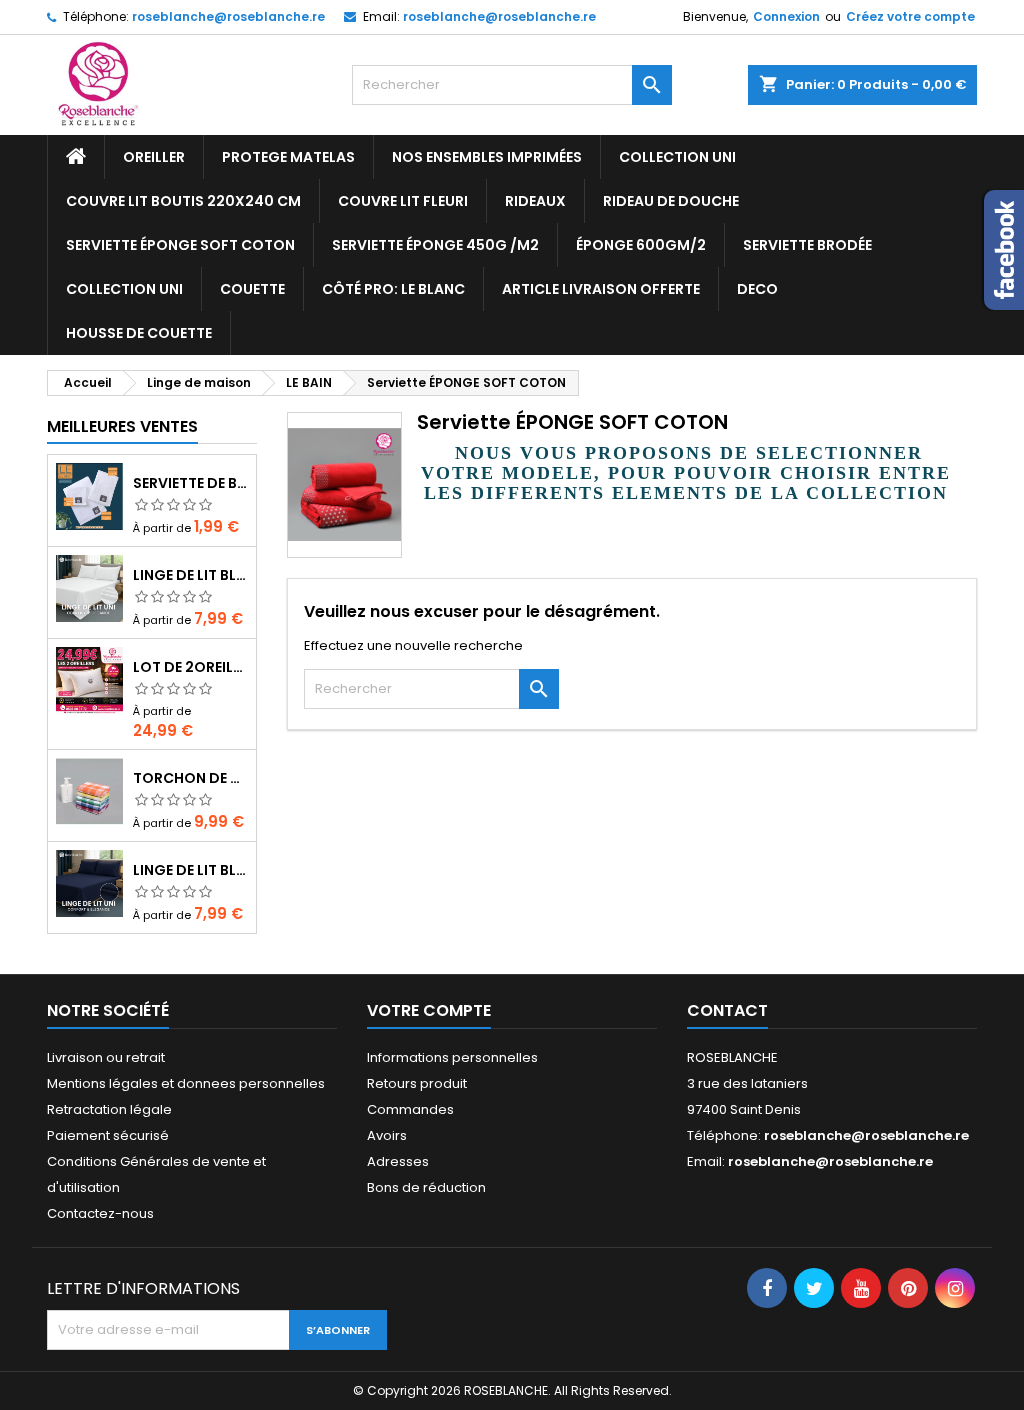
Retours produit (417, 1083)
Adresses (398, 1161)
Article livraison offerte (601, 289)
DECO (757, 289)
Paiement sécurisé (108, 1135)
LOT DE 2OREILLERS (190, 667)
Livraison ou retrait (106, 1057)
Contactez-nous (100, 1213)
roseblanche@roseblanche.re (228, 16)
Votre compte (429, 1010)
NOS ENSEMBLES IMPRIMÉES (487, 157)
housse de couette (139, 333)
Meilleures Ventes (122, 426)
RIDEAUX (535, 201)
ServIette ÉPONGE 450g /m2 (435, 245)
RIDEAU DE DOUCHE (671, 201)
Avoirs (387, 1135)
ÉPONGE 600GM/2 (641, 245)
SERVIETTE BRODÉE (807, 245)
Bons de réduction (426, 1187)
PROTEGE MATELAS (288, 157)
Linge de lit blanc (190, 575)
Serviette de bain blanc (190, 483)
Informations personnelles (452, 1057)
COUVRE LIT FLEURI (403, 201)
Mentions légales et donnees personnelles (186, 1083)
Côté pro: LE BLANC (393, 289)
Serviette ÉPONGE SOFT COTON (180, 245)
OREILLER (154, 157)
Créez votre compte (910, 16)
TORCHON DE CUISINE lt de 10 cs (190, 778)
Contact (727, 1010)
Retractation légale (109, 1109)
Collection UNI (677, 157)
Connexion (786, 16)
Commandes (410, 1109)
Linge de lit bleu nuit (190, 870)
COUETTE (252, 289)
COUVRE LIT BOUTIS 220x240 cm (183, 201)
